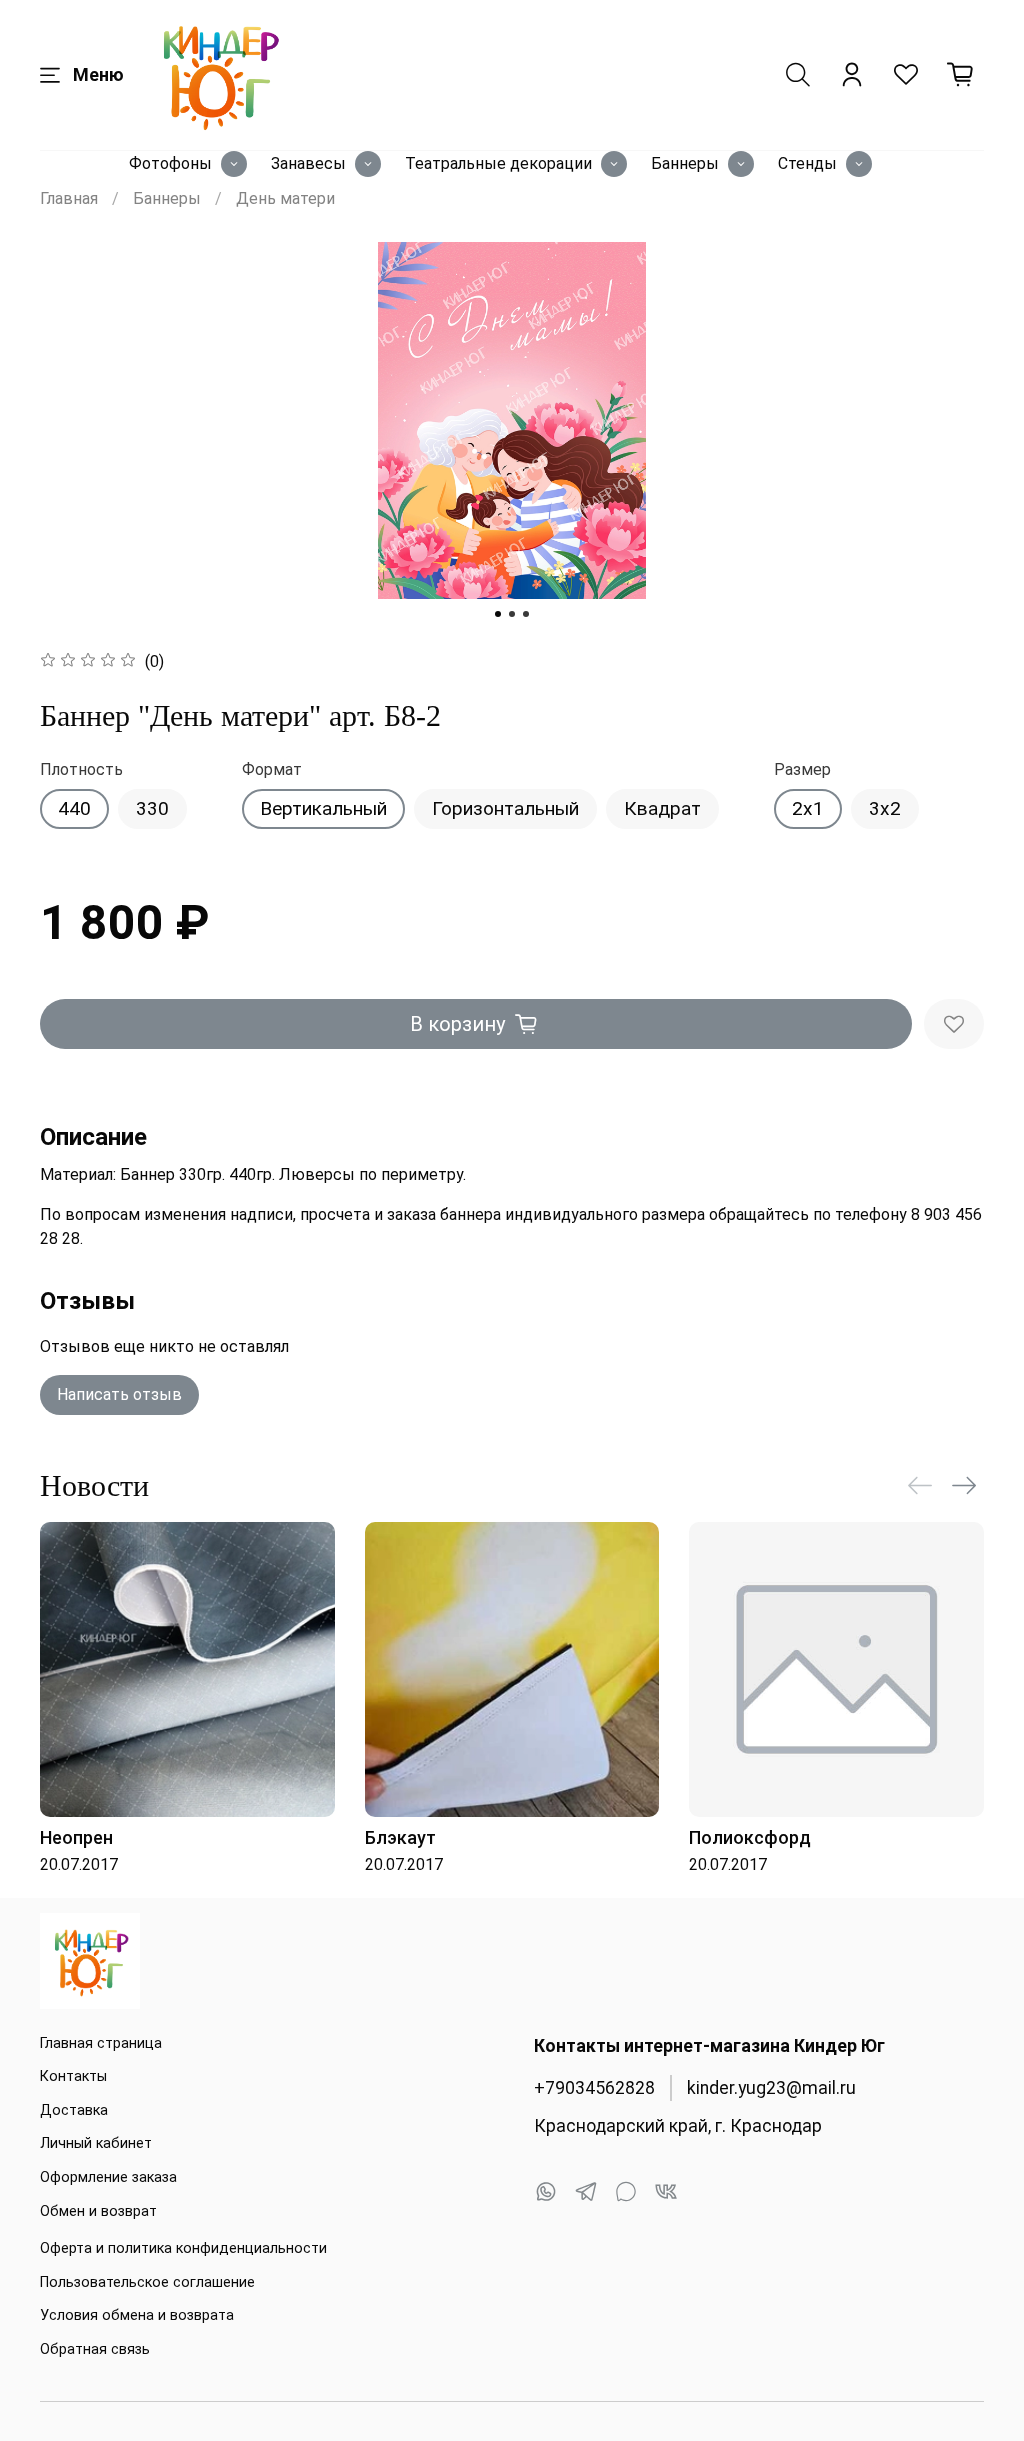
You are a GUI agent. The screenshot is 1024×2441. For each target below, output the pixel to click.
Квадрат (662, 808)
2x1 (808, 808)
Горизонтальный (505, 808)
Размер (802, 769)
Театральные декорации (498, 163)
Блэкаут (400, 1836)
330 (152, 808)
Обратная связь (95, 2349)
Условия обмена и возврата (137, 2315)
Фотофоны (170, 163)
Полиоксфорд (750, 1836)
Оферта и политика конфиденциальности (183, 2248)
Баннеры (685, 163)
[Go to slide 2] (512, 614)
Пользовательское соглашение (147, 2282)
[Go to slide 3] (526, 614)
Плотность (81, 769)
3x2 (885, 808)
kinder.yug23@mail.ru (771, 2088)
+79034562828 (594, 2088)
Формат (272, 769)
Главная (69, 198)
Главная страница (101, 2043)
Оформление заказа (108, 2177)
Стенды (807, 163)
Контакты (73, 2076)
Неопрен (76, 1836)
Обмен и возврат (98, 2211)
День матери (285, 198)
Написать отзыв (119, 1394)
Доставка (74, 2110)
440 (74, 808)
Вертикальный (323, 808)
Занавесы (308, 163)
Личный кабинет (96, 2143)
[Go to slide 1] (498, 614)
